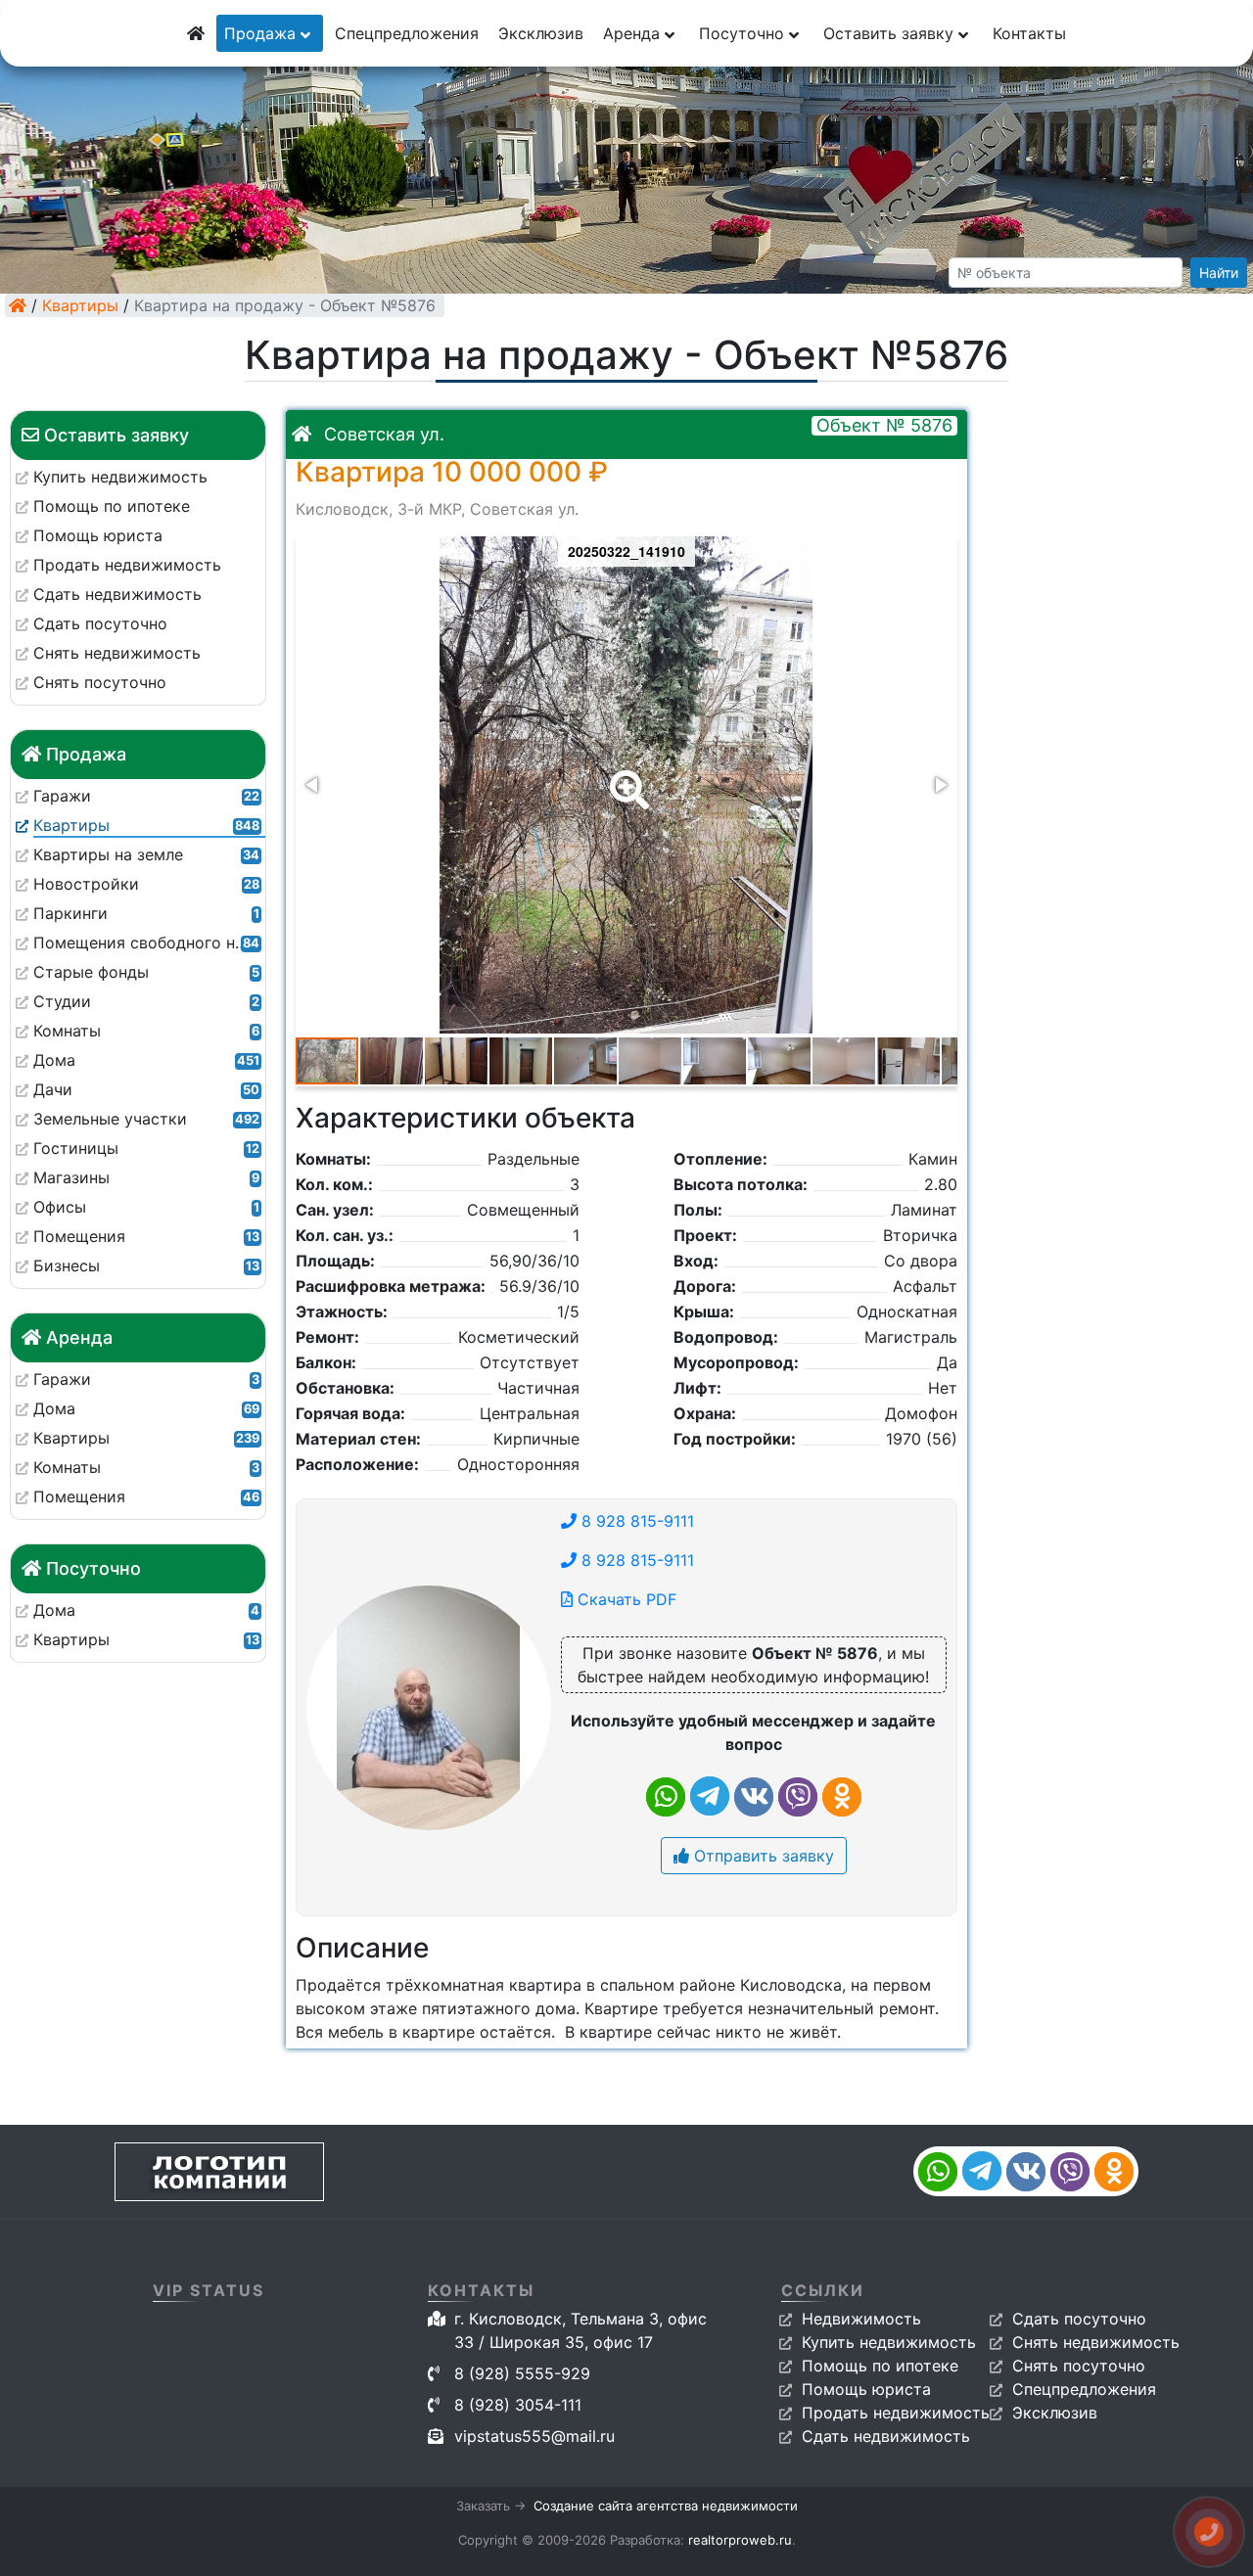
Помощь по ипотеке (880, 2366)
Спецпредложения (407, 33)
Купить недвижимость (889, 2342)
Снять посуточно (1079, 2366)
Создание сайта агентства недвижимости (666, 2506)
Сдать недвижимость (886, 2436)
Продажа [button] (262, 33)
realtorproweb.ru (740, 2540)
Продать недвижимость (896, 2413)
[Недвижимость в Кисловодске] (18, 305)
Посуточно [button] (744, 33)
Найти (1219, 273)
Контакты (1029, 33)
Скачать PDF (625, 1599)
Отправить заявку (762, 1856)
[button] (626, 776)
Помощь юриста (866, 2389)
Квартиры (80, 305)
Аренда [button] (634, 33)
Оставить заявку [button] (891, 33)
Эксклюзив (541, 33)
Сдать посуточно (1079, 2319)
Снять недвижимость (1096, 2342)
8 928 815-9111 (635, 1521)
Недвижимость (861, 2319)
